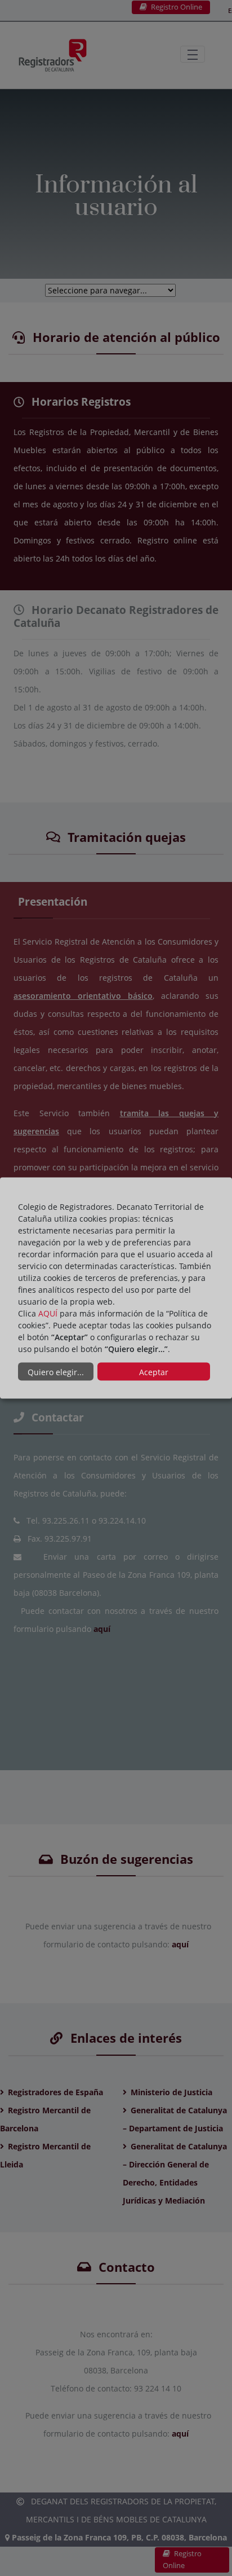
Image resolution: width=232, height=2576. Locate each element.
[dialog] (116, 1288)
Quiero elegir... (56, 1372)
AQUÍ (48, 1313)
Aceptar (154, 1372)
